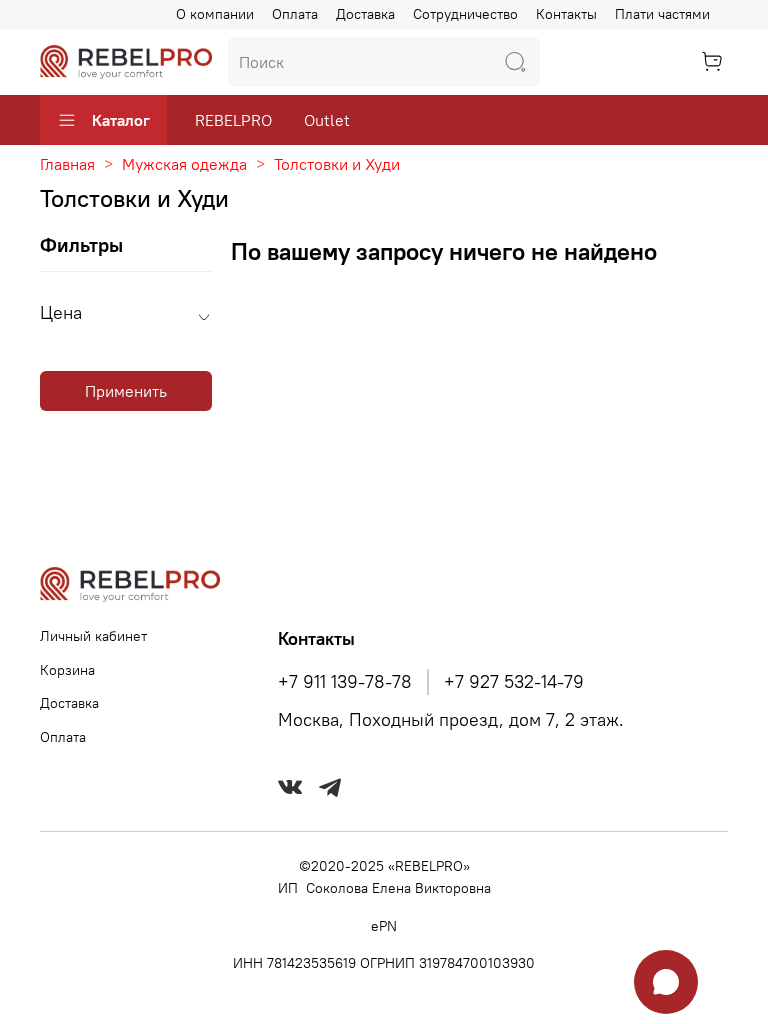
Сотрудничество (465, 14)
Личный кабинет (93, 636)
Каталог (121, 120)
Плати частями (662, 14)
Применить (126, 391)
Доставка (365, 14)
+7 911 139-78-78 (345, 682)
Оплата (295, 14)
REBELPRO (233, 120)
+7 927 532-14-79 (514, 682)
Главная (67, 164)
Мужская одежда (184, 164)
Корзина (67, 670)
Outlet (327, 120)
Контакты (566, 14)
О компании (215, 14)
